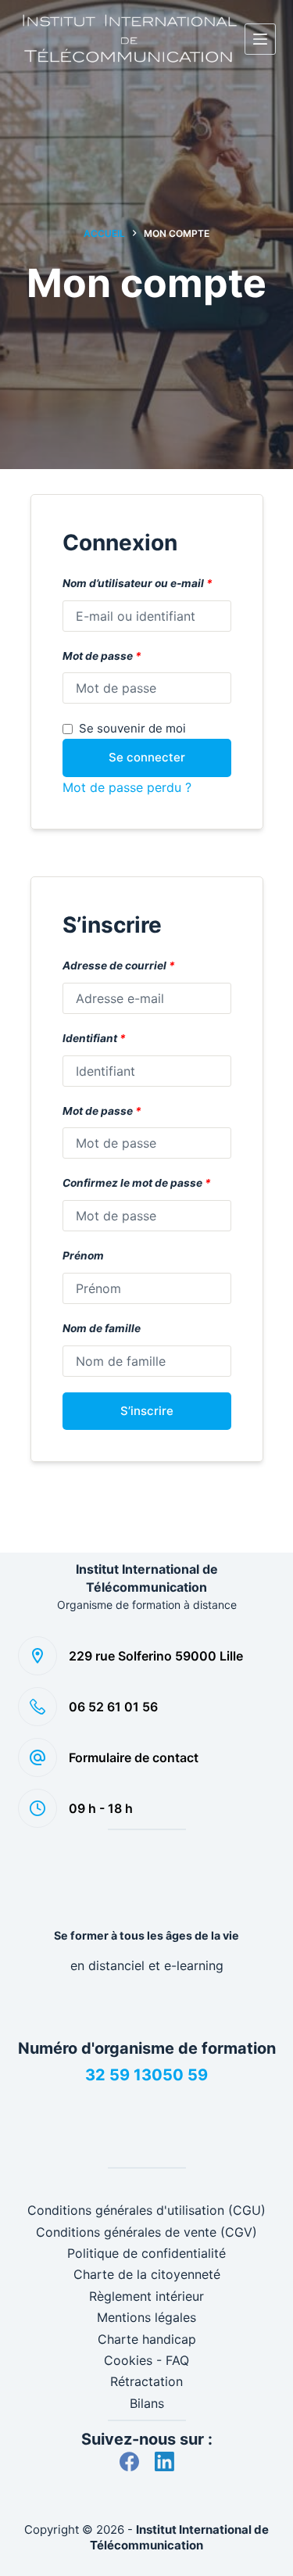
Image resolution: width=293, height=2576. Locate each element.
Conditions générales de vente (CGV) (146, 2232)
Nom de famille (102, 1328)
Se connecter (147, 757)
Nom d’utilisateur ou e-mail (138, 583)
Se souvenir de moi (132, 728)
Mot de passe (102, 656)
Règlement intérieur (146, 2296)
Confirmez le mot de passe (137, 1183)
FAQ (177, 2360)
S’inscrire (147, 1411)
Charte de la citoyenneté (147, 2274)
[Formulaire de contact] (38, 1757)
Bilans (147, 2403)
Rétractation (146, 2381)
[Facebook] (129, 2461)
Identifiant (94, 1038)
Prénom (83, 1256)
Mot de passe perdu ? (127, 787)
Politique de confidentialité (146, 2253)
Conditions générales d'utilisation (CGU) (146, 2210)
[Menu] (260, 39)
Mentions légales (146, 2317)
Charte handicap (147, 2339)
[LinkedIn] (164, 2461)
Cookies (128, 2360)
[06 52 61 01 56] (38, 1707)
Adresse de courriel (119, 966)
